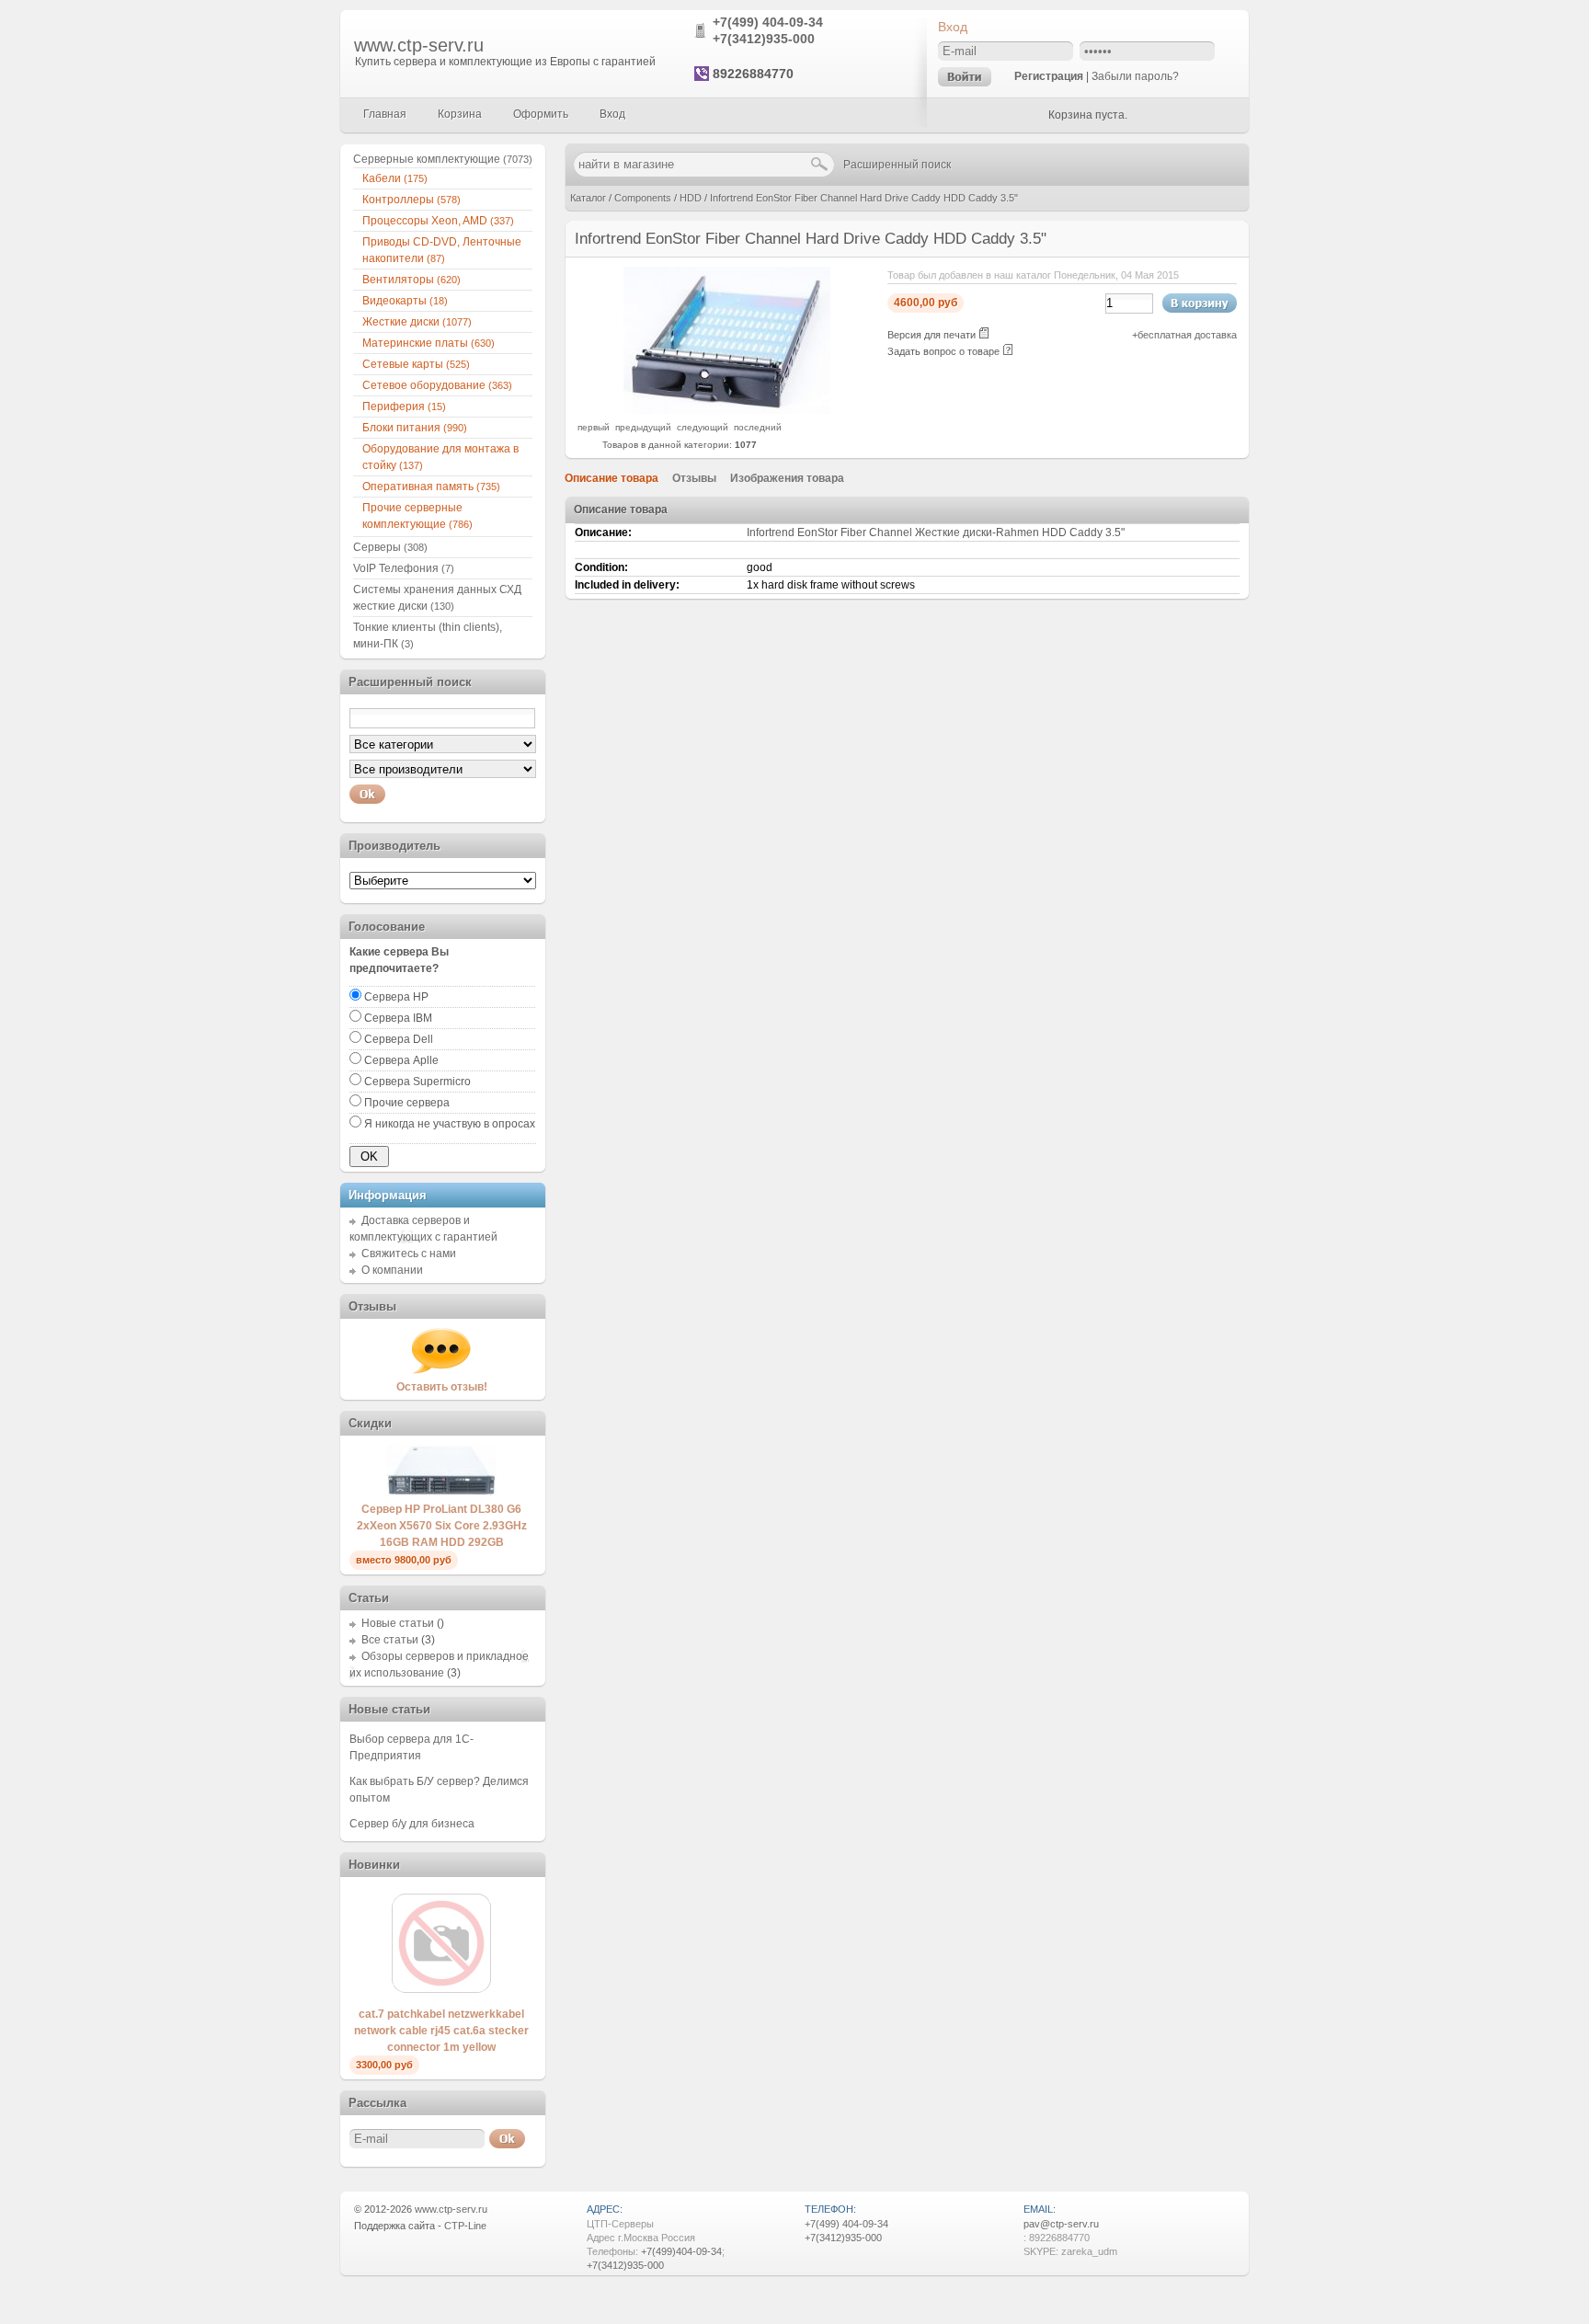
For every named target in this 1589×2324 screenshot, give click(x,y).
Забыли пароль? (1135, 76)
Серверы (390, 547)
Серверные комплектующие (443, 159)
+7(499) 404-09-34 (768, 22)
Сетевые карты (416, 364)
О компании (392, 1270)
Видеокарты (405, 301)
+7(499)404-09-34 (681, 2251)
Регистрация (1049, 76)
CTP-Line (465, 2226)
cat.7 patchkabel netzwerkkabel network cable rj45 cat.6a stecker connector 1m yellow (441, 2031)
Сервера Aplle (401, 1060)
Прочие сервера (407, 1103)
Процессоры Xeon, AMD (438, 221)
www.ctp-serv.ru (419, 45)
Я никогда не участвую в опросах (450, 1124)
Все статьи (390, 1640)
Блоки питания (415, 428)
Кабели (395, 178)
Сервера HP (396, 997)
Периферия (404, 406)
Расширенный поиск (897, 165)
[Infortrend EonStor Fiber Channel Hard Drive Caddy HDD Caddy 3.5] (727, 410)
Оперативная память (431, 487)
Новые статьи (398, 1623)
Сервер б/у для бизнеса (412, 1824)
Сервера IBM (398, 1018)
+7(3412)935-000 (764, 39)
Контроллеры (412, 200)
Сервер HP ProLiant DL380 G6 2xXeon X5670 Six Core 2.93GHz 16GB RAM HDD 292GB (442, 1526)
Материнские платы (429, 343)
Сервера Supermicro (417, 1082)
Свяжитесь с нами (409, 1254)
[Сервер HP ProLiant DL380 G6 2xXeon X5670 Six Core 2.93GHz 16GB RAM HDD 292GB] (441, 1493)
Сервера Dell (399, 1039)
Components (643, 198)
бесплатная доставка (1187, 335)
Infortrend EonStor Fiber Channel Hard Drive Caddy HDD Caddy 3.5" (864, 198)
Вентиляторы (412, 280)
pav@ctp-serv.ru (1061, 2224)
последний (758, 427)
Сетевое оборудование (437, 385)
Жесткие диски (417, 322)
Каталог (588, 198)
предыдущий (643, 427)
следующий (703, 427)
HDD (691, 198)
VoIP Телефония (404, 568)
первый (594, 427)
